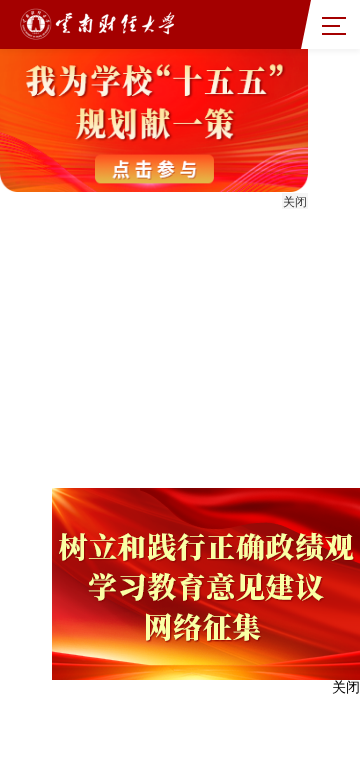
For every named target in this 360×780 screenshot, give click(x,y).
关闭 (295, 202)
